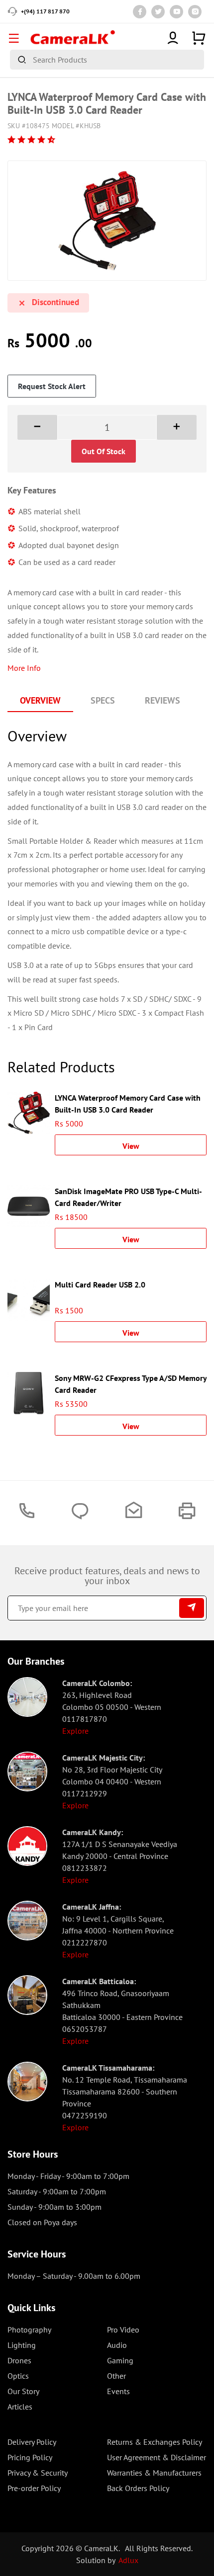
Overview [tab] (40, 700)
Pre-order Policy (34, 2488)
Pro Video (123, 2330)
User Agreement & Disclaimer (157, 2457)
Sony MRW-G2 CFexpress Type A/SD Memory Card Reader (131, 1383)
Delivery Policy (32, 2442)
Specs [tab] (103, 700)
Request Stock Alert (52, 386)
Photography (29, 2330)
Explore (75, 1731)
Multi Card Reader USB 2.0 (100, 1285)
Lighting (22, 2345)
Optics (18, 2376)
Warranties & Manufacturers (154, 2473)
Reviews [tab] (162, 700)
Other (116, 2376)
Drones (19, 2360)
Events (118, 2391)
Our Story (23, 2391)
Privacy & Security (38, 2473)
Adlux (128, 2560)
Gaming (120, 2360)
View (131, 1146)
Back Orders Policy (138, 2488)
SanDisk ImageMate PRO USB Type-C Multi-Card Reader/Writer (128, 1196)
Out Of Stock (104, 451)
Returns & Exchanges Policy (155, 2442)
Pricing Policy (30, 2457)
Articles (20, 2407)
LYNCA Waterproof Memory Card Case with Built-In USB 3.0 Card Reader (128, 1103)
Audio (117, 2345)
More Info (24, 668)
